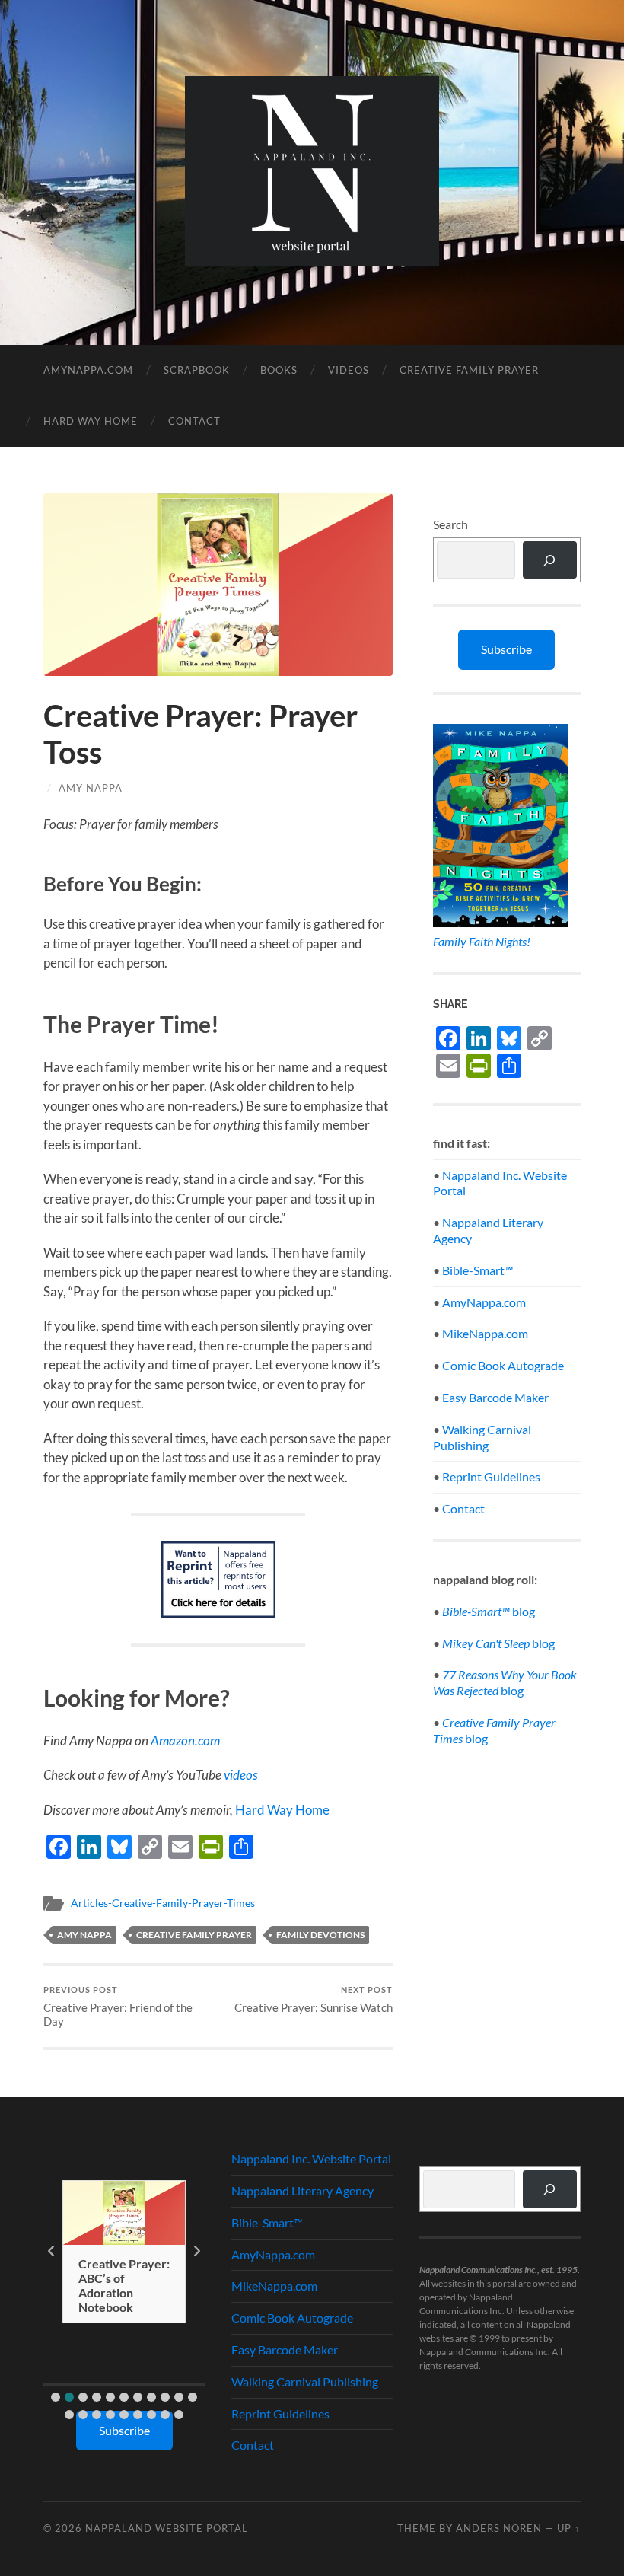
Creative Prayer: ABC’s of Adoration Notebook (124, 2286)
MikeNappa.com (485, 1333)
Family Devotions (320, 1935)
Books (279, 370)
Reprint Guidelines (491, 1476)
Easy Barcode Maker (495, 1397)
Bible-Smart (478, 1270)
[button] (56, 2397)
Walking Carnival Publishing (482, 1437)
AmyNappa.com (88, 370)
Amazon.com (185, 1741)
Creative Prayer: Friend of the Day (118, 2006)
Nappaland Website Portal (167, 2528)
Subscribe (506, 649)
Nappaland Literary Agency (302, 2190)
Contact (194, 421)
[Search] (550, 560)
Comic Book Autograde (503, 1365)
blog (489, 1611)
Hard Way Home (91, 421)
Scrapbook (197, 370)
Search (450, 524)
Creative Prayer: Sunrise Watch (314, 1999)
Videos (349, 370)
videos (241, 1775)
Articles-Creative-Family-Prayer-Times (163, 1903)
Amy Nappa (91, 788)
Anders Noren (499, 2528)
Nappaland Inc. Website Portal (311, 2158)
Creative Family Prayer (469, 370)
